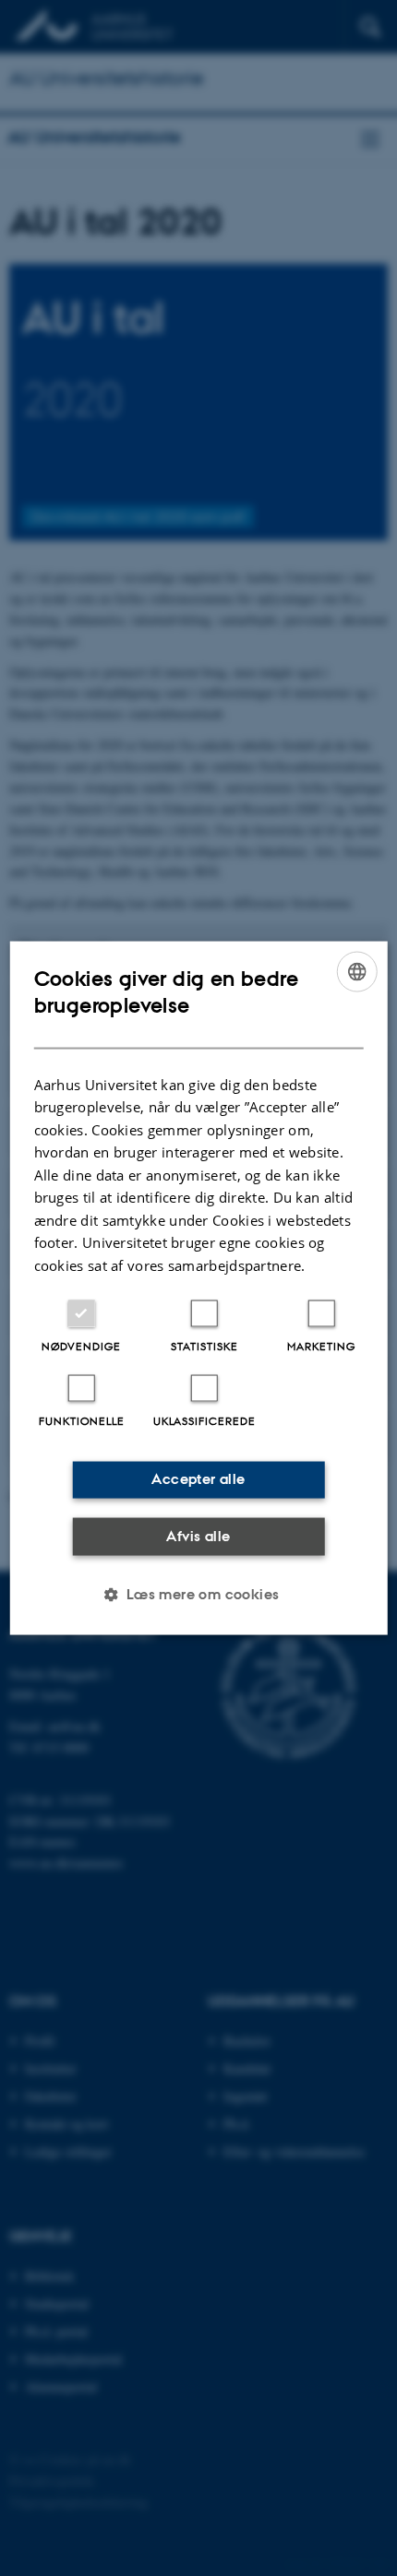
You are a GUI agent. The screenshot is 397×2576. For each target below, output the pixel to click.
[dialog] (199, 1288)
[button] (198, 1595)
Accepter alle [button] (198, 1479)
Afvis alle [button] (198, 1535)
